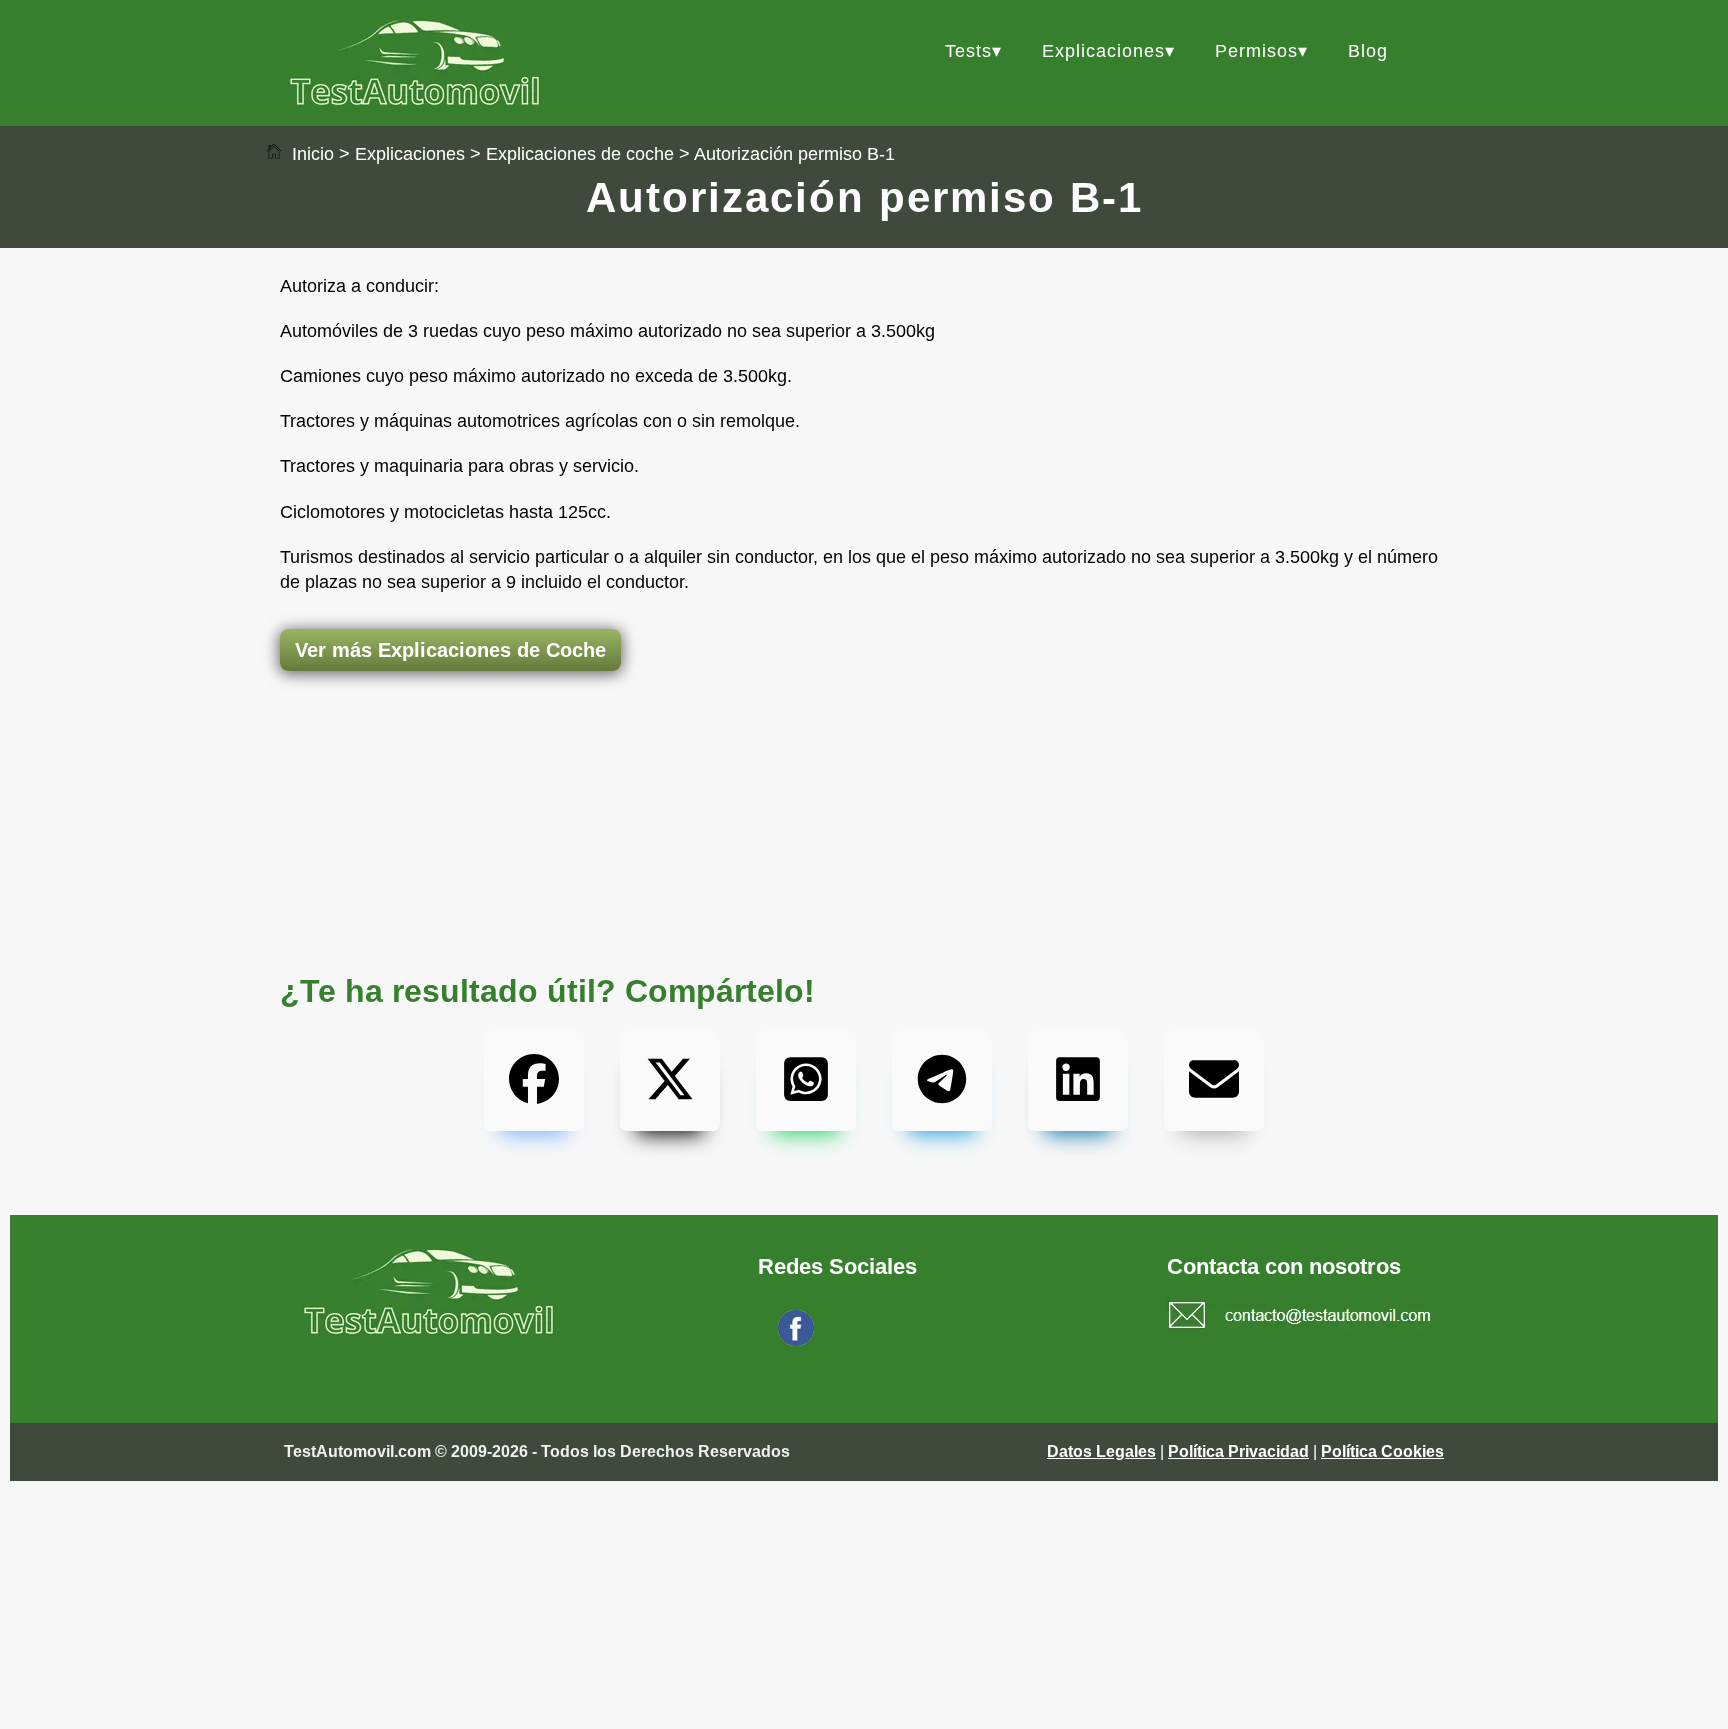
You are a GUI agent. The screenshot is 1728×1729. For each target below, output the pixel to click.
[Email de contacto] (1300, 1318)
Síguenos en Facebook (900, 1340)
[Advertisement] (864, 750)
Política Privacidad (1238, 1451)
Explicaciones (1103, 51)
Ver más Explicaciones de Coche (450, 650)
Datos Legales (1101, 1451)
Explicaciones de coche (580, 154)
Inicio (310, 154)
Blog (1368, 51)
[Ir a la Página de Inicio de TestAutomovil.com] (420, 100)
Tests (968, 51)
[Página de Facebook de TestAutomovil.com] (796, 1340)
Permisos (1256, 51)
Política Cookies (1382, 1451)
